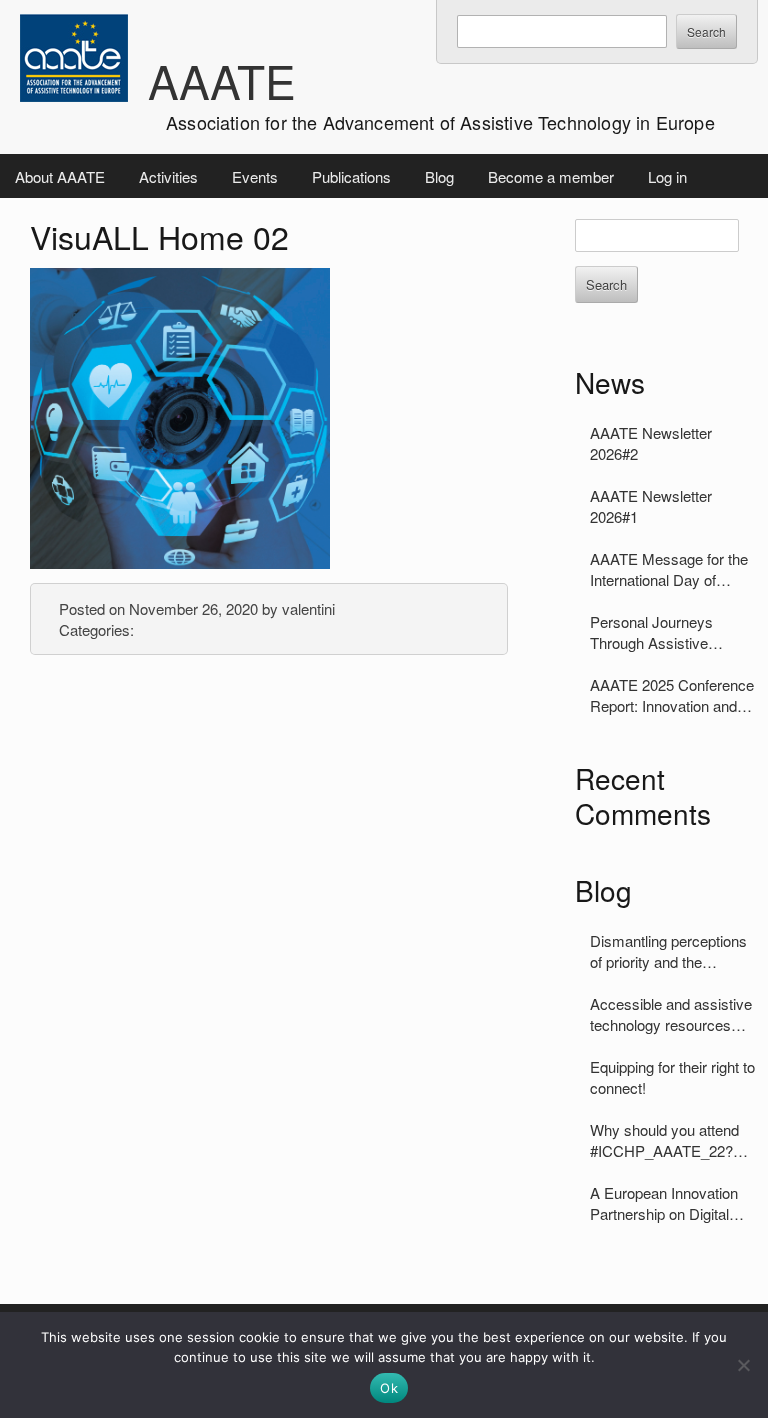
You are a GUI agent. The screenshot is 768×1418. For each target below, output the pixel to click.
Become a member (551, 176)
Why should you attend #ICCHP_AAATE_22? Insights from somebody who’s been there (669, 1140)
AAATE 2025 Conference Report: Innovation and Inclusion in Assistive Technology (672, 695)
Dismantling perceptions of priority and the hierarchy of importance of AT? (668, 951)
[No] (743, 1365)
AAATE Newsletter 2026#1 (651, 506)
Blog (439, 176)
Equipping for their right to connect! (672, 1077)
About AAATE (60, 176)
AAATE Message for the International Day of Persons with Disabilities (669, 569)
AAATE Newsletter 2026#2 (651, 443)
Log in (667, 176)
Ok (389, 1388)
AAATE (222, 80)
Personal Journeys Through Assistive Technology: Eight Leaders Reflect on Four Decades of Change (669, 632)
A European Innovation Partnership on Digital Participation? (664, 1203)
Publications (351, 176)
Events (255, 176)
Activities (168, 176)
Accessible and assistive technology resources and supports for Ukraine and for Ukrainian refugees (671, 1014)
